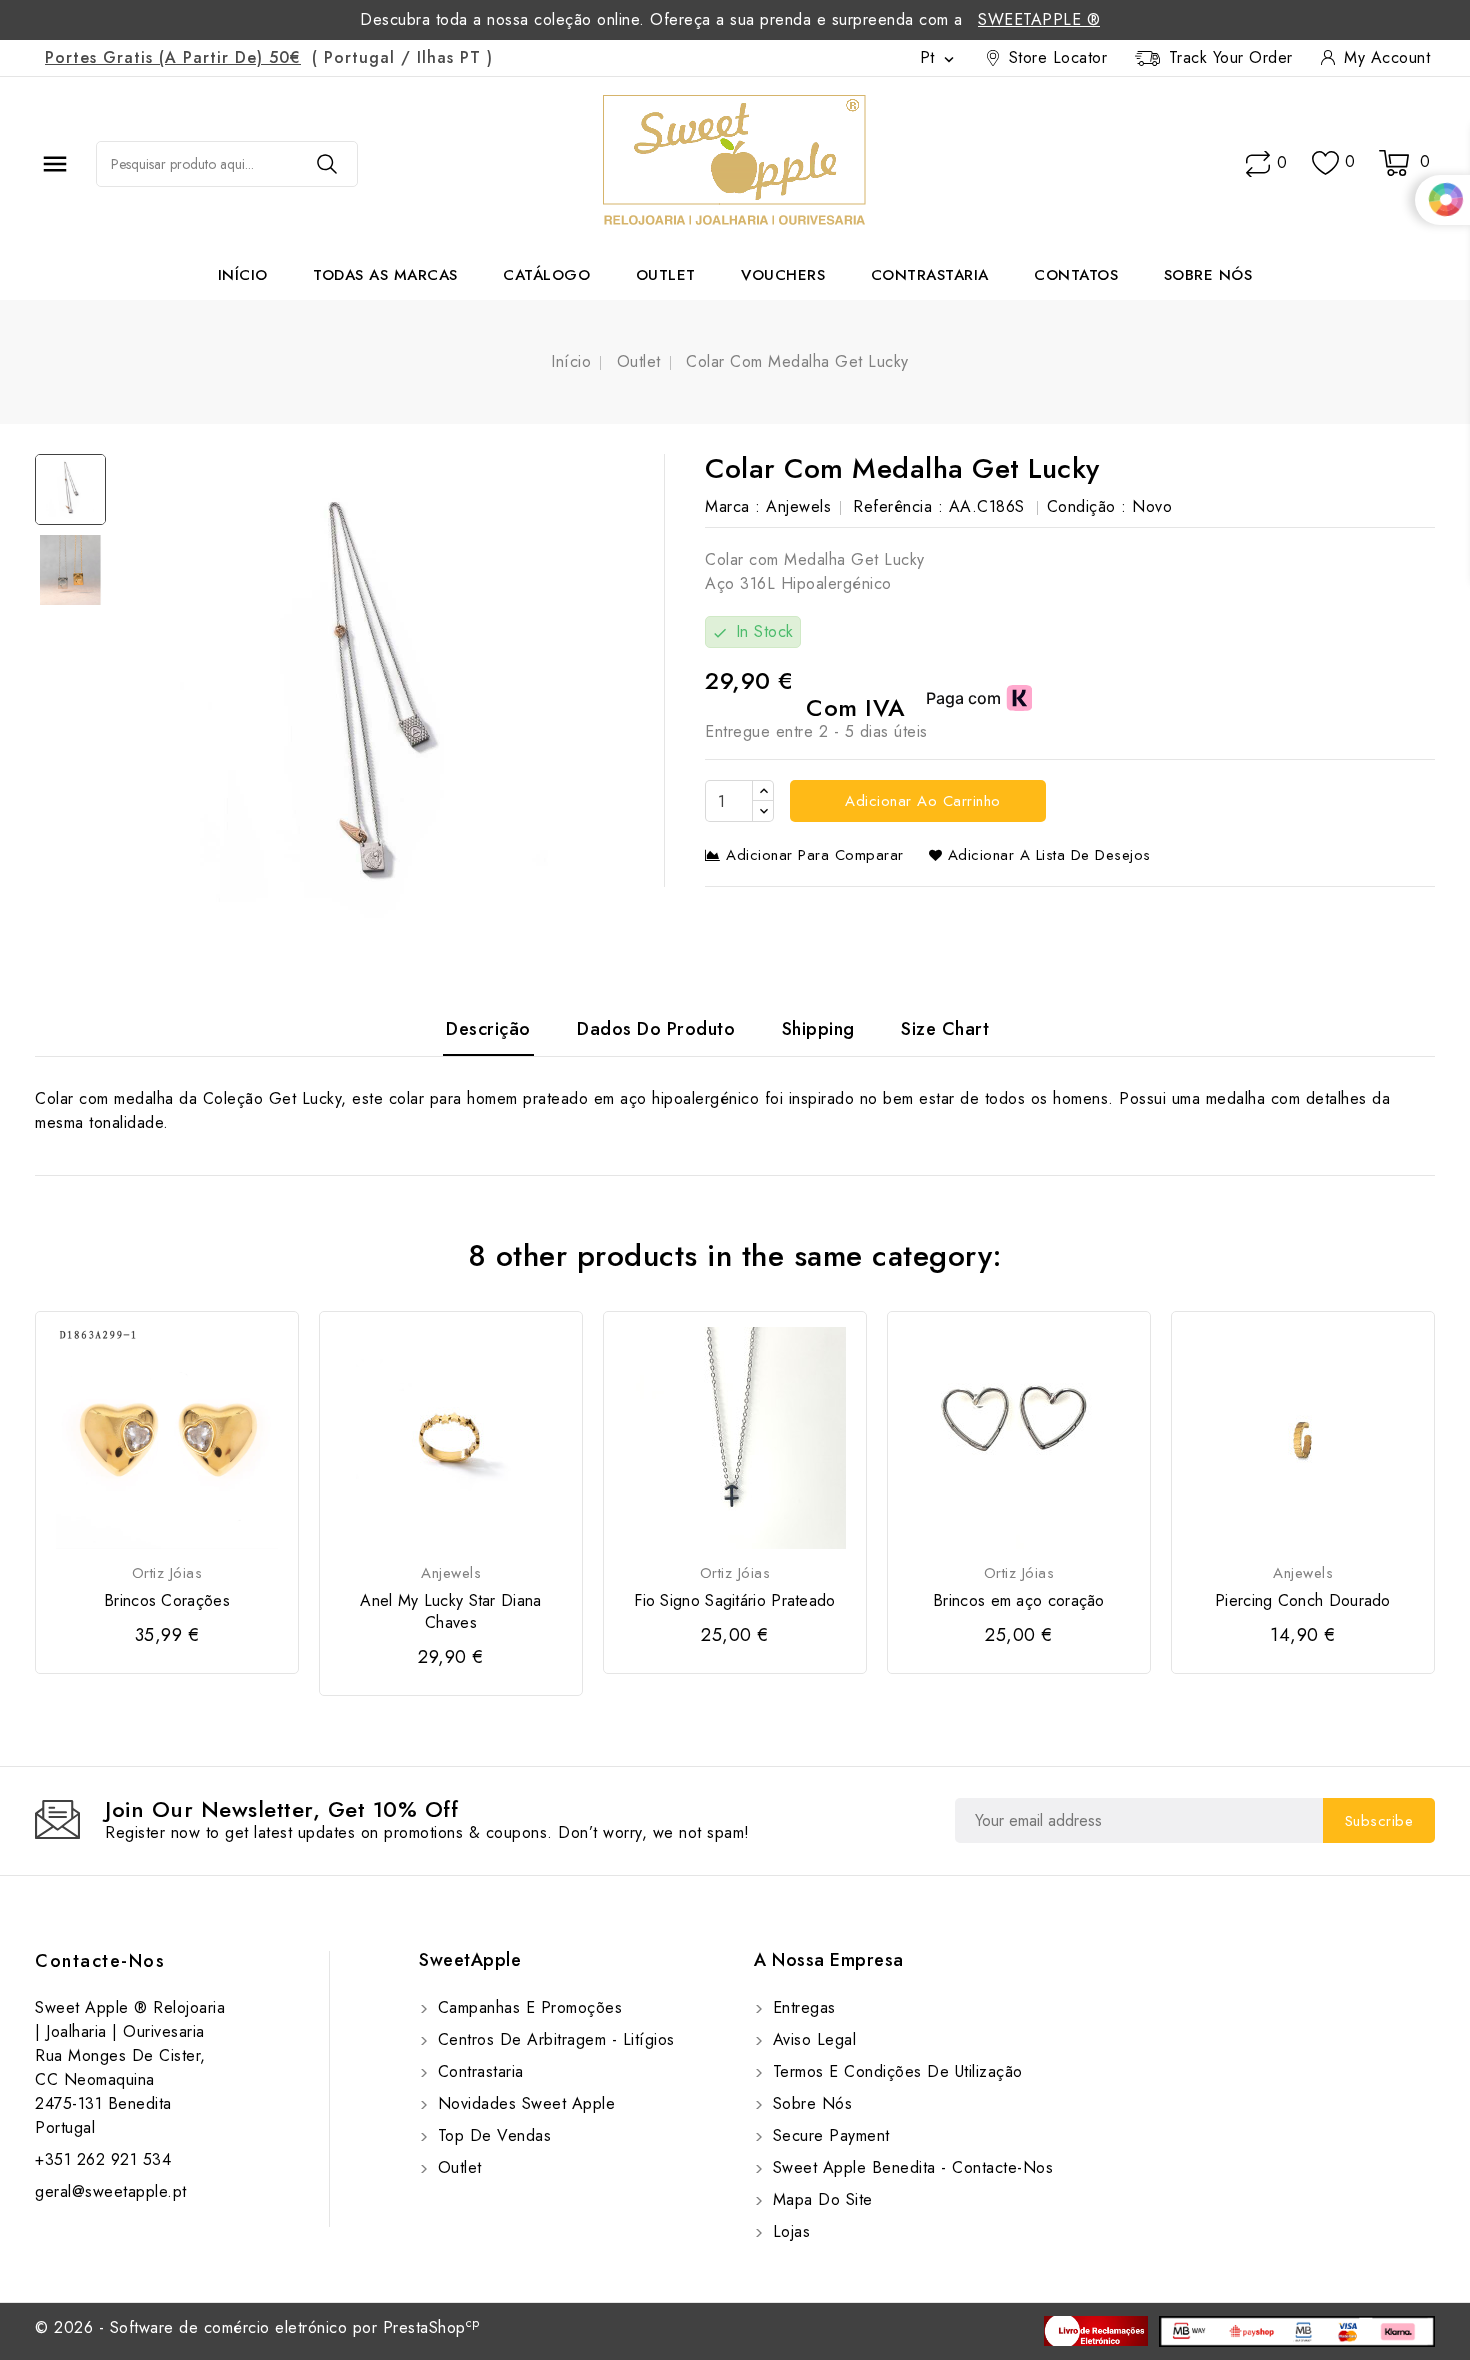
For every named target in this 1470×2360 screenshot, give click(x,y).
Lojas (788, 2231)
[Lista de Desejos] (1325, 163)
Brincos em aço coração (1019, 1601)
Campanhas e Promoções (527, 2007)
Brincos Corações (167, 1601)
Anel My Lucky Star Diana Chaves (450, 1612)
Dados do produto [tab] (656, 1029)
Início (243, 275)
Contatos (1076, 275)
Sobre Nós (1208, 275)
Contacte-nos (100, 1961)
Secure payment (828, 2135)
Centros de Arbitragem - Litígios (553, 2039)
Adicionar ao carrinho (920, 801)
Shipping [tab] (818, 1029)
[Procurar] (327, 164)
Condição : (1087, 506)
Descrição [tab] (488, 1029)
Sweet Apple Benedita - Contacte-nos (910, 2167)
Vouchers (783, 275)
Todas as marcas (385, 275)
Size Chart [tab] (945, 1029)
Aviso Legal (811, 2039)
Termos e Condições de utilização (895, 2071)
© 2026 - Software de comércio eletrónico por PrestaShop (257, 2327)
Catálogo (546, 275)
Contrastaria (930, 275)
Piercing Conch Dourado (1303, 1601)
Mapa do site (820, 2199)
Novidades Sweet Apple (523, 2103)
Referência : (898, 506)
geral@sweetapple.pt (111, 2191)
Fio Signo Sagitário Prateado (734, 1601)
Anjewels (798, 506)
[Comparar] (1258, 164)
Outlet (666, 275)
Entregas (801, 2007)
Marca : (733, 506)
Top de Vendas (491, 2135)
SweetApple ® (1039, 19)
